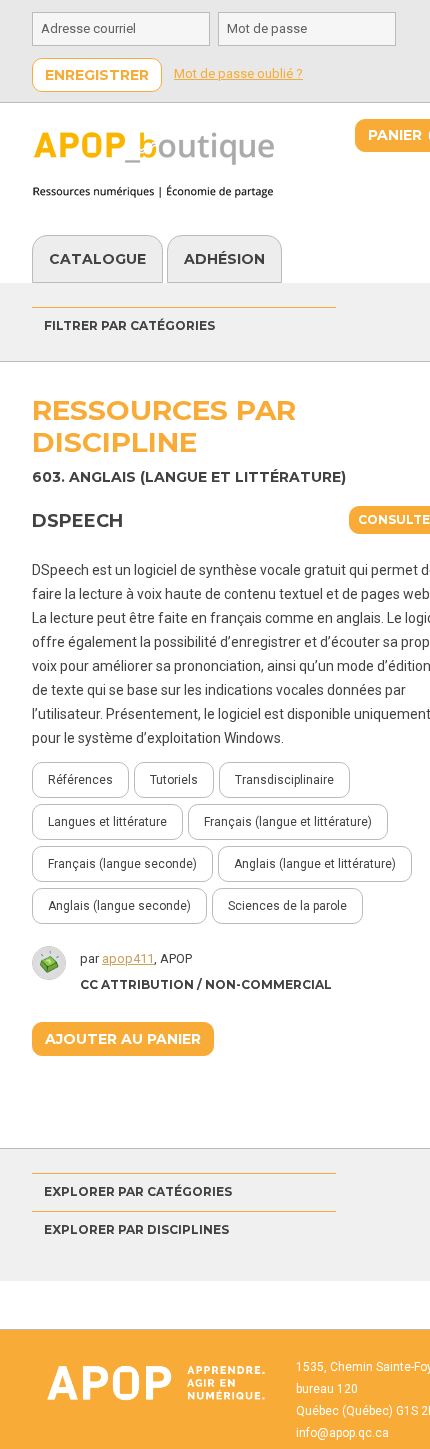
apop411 (128, 958)
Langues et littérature (107, 822)
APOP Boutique (162, 164)
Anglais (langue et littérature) (315, 864)
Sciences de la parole (287, 906)
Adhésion (224, 259)
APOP (154, 1383)
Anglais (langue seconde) (119, 906)
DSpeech (77, 521)
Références (80, 780)
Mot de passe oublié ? (238, 73)
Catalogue (97, 259)
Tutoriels (174, 780)
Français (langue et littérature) (288, 822)
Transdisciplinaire (284, 780)
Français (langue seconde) (122, 864)
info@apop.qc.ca (342, 1433)
